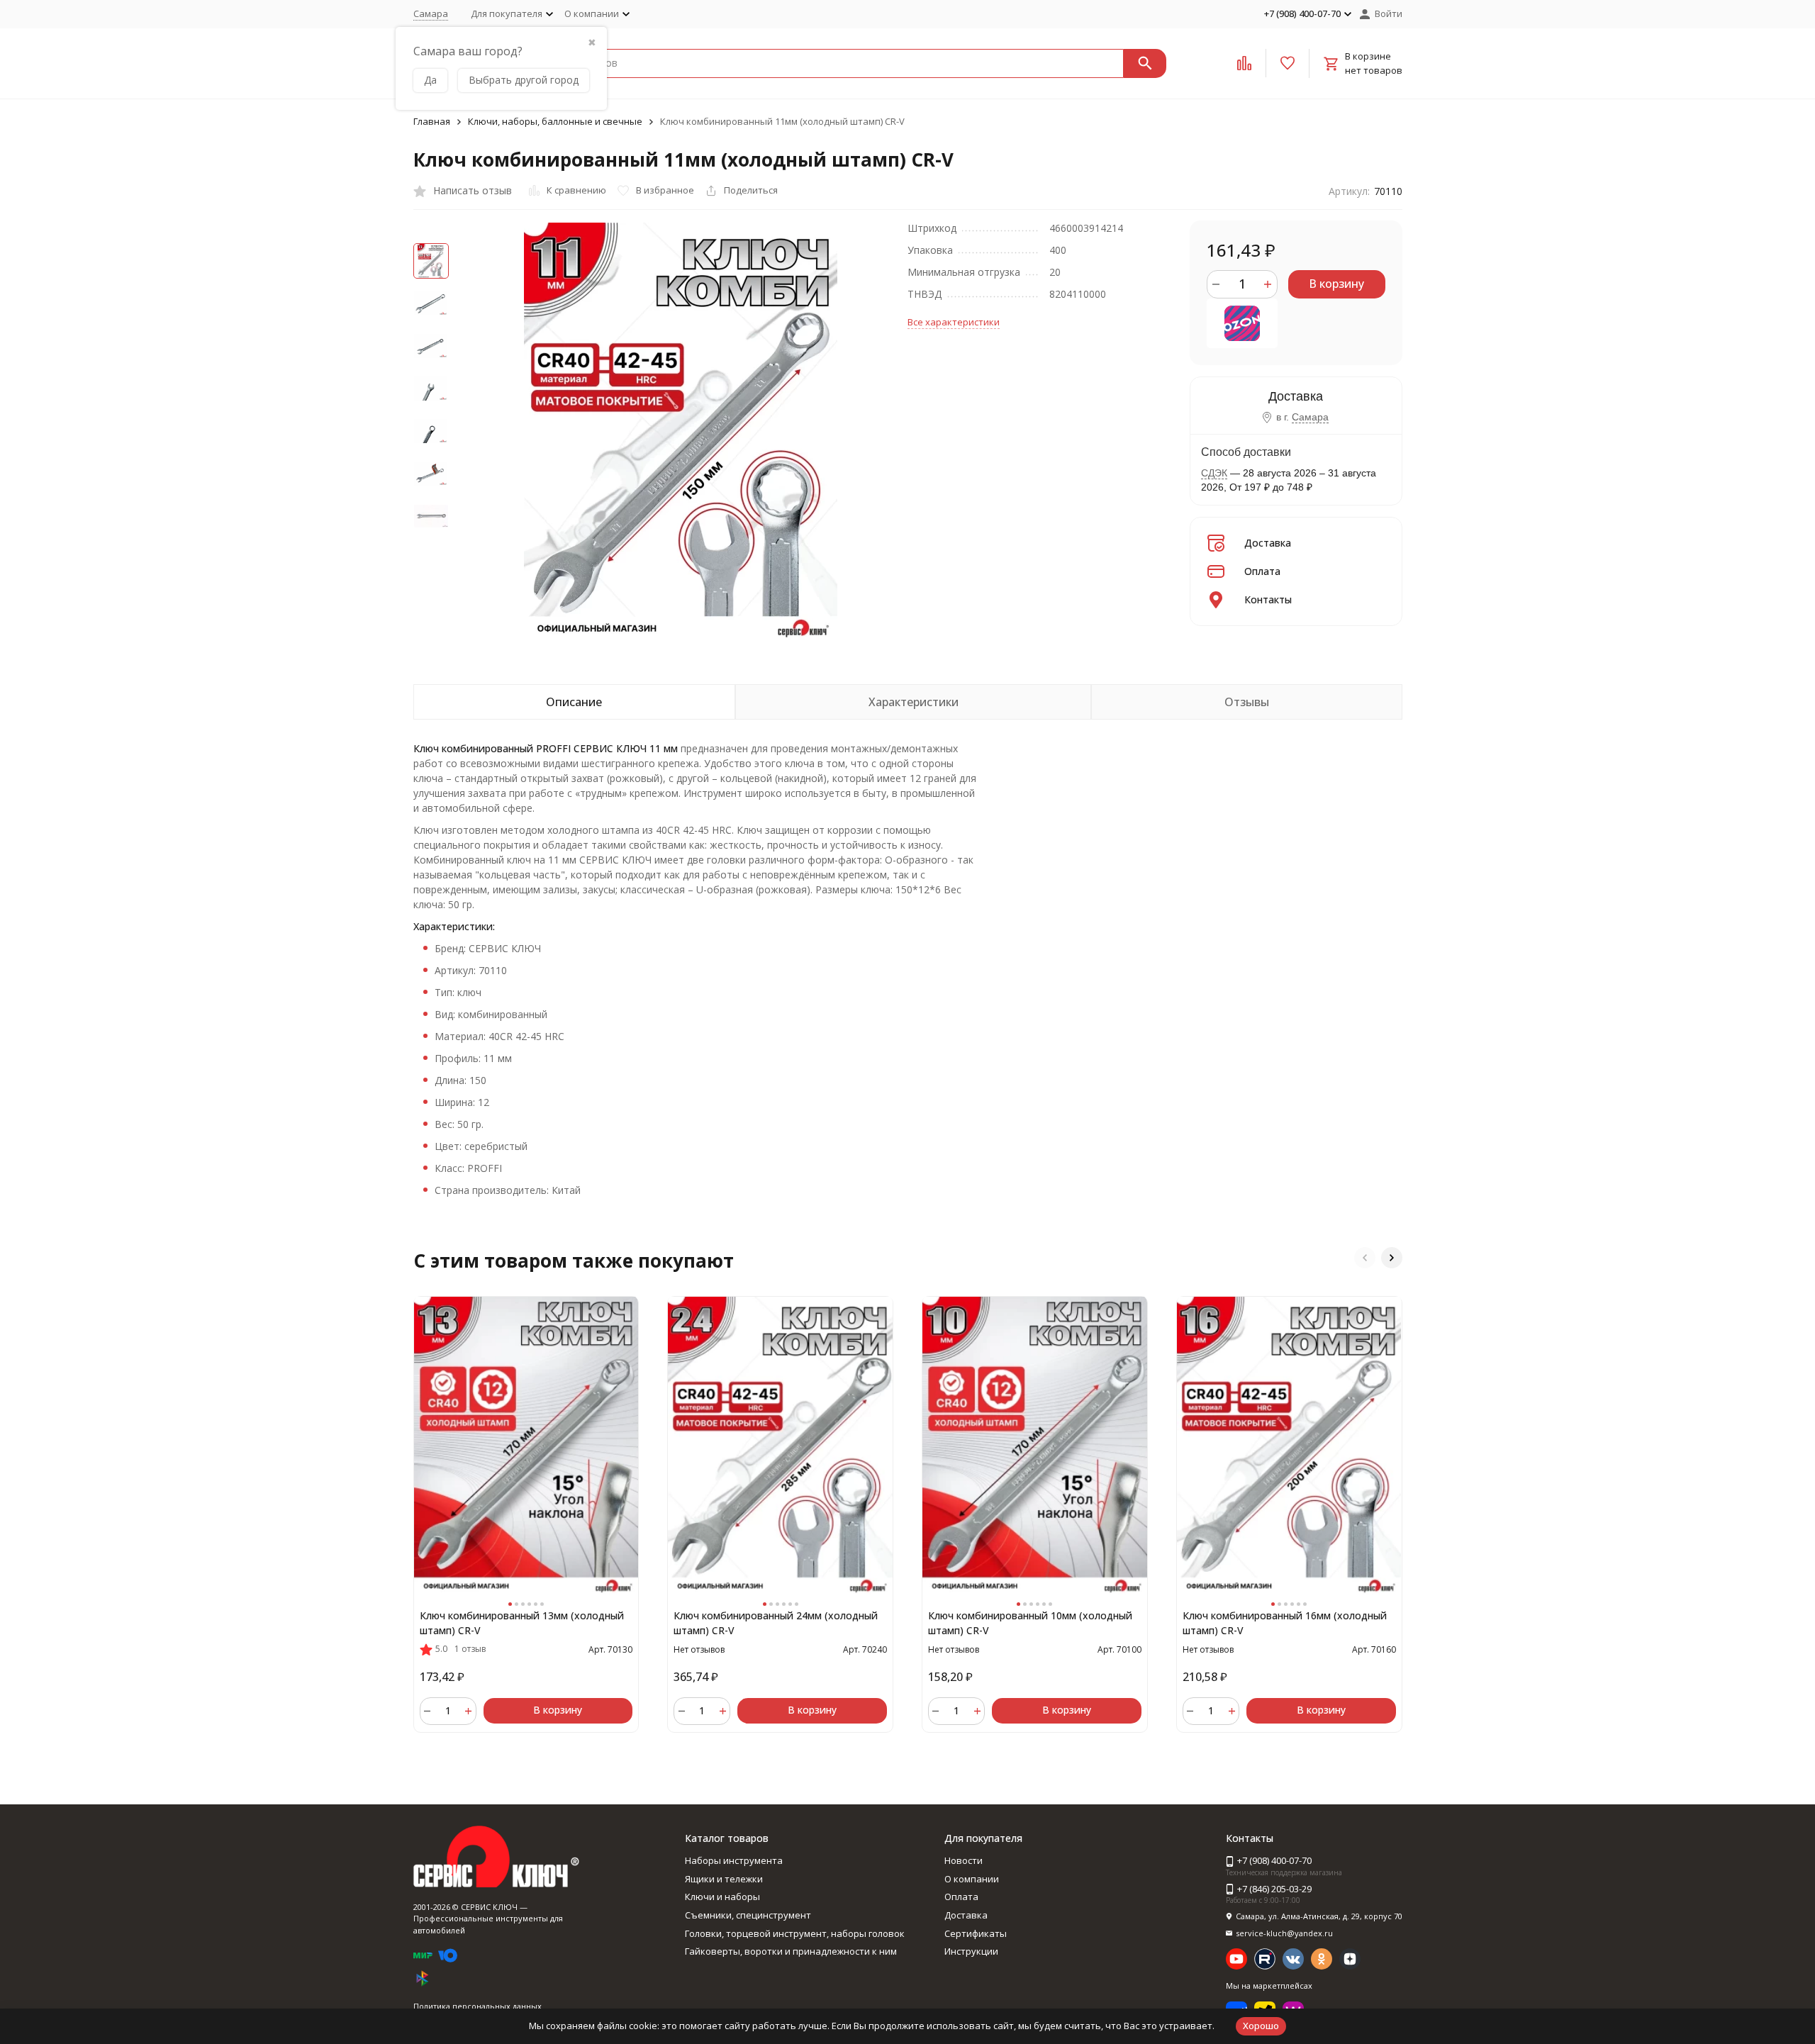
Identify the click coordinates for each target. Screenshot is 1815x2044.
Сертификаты (976, 1933)
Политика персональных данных (478, 2006)
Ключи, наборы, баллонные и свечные (555, 121)
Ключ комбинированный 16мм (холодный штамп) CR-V (1285, 1623)
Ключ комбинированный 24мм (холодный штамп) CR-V (776, 1623)
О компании (972, 1879)
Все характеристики (954, 322)
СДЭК (1214, 473)
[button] (1365, 1258)
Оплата (1262, 571)
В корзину (1336, 284)
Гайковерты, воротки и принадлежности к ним (791, 1951)
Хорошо (1261, 2026)
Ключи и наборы (722, 1897)
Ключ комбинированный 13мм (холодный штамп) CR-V (522, 1623)
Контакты (1268, 599)
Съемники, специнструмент (748, 1915)
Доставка (1268, 543)
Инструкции (971, 1951)
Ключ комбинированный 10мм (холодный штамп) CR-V (1030, 1623)
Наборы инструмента (734, 1860)
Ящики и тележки (724, 1879)
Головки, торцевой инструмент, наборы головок (795, 1933)
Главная (432, 121)
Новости (964, 1860)
